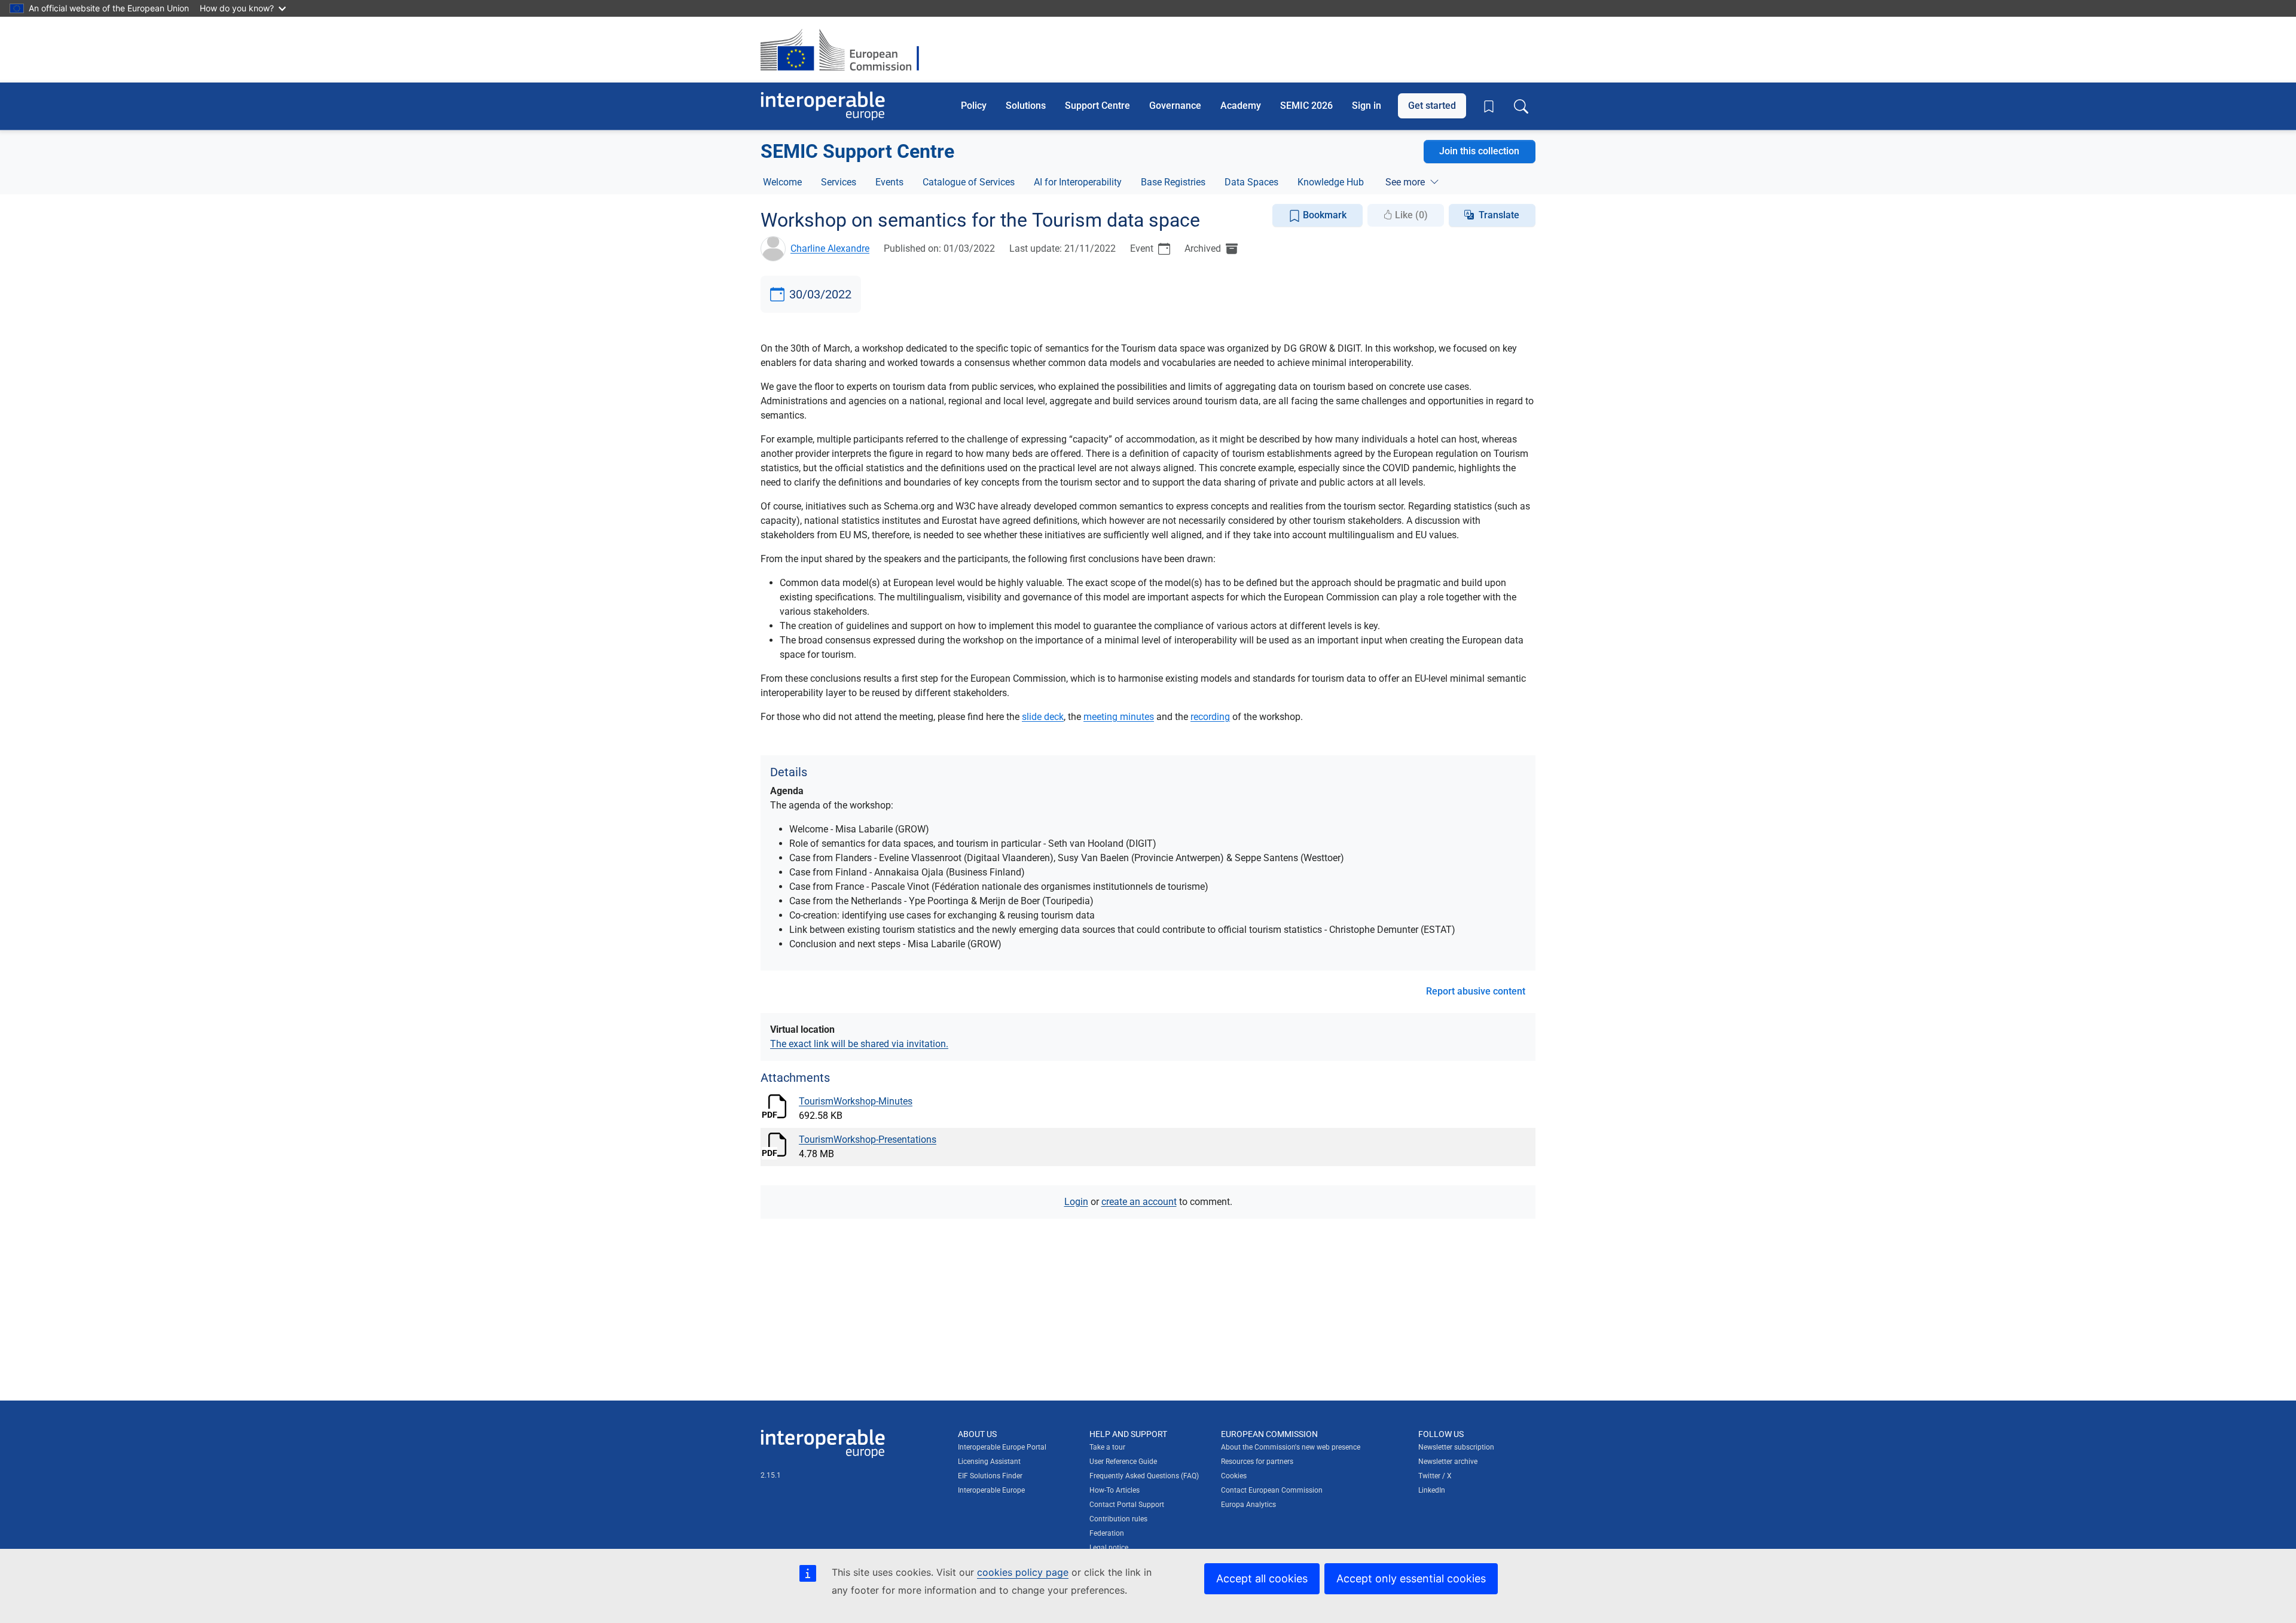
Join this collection (1479, 151)
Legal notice (1109, 1548)
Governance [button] (1175, 106)
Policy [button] (974, 106)
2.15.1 (771, 1475)
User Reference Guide (1123, 1462)
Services (839, 182)
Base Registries (1173, 182)
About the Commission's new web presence (1291, 1447)
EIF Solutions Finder (990, 1476)
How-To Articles (1115, 1490)
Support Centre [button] (1097, 106)
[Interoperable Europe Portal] (823, 106)
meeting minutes (1119, 717)
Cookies (1234, 1476)
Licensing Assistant (989, 1462)
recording (1210, 717)
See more (1405, 182)
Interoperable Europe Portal (1002, 1447)
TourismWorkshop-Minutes (856, 1101)
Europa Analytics (1248, 1505)
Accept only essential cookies (1411, 1578)
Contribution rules (1118, 1519)
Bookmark (1323, 215)
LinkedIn (1432, 1490)
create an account (1139, 1202)
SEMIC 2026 (1306, 106)
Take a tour (1107, 1447)
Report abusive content (1476, 991)
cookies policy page (1023, 1572)
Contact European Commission (1272, 1490)
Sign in (1367, 106)
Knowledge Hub (1331, 182)
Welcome (782, 182)
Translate (1499, 215)
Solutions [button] (1026, 106)
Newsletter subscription (1456, 1447)
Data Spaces (1251, 182)
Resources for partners (1257, 1462)
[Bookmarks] (1489, 106)
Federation (1107, 1533)
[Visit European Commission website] (846, 50)
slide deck (1043, 717)
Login (1076, 1202)
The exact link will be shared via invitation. (859, 1044)
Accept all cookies (1262, 1578)
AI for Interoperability (1078, 182)
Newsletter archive (1448, 1462)
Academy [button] (1241, 106)
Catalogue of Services (969, 182)
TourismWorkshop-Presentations (868, 1140)
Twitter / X (1435, 1476)
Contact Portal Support (1127, 1505)
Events (889, 182)
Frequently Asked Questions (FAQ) (1144, 1476)
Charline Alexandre (830, 248)
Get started (1432, 106)
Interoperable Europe (991, 1490)
